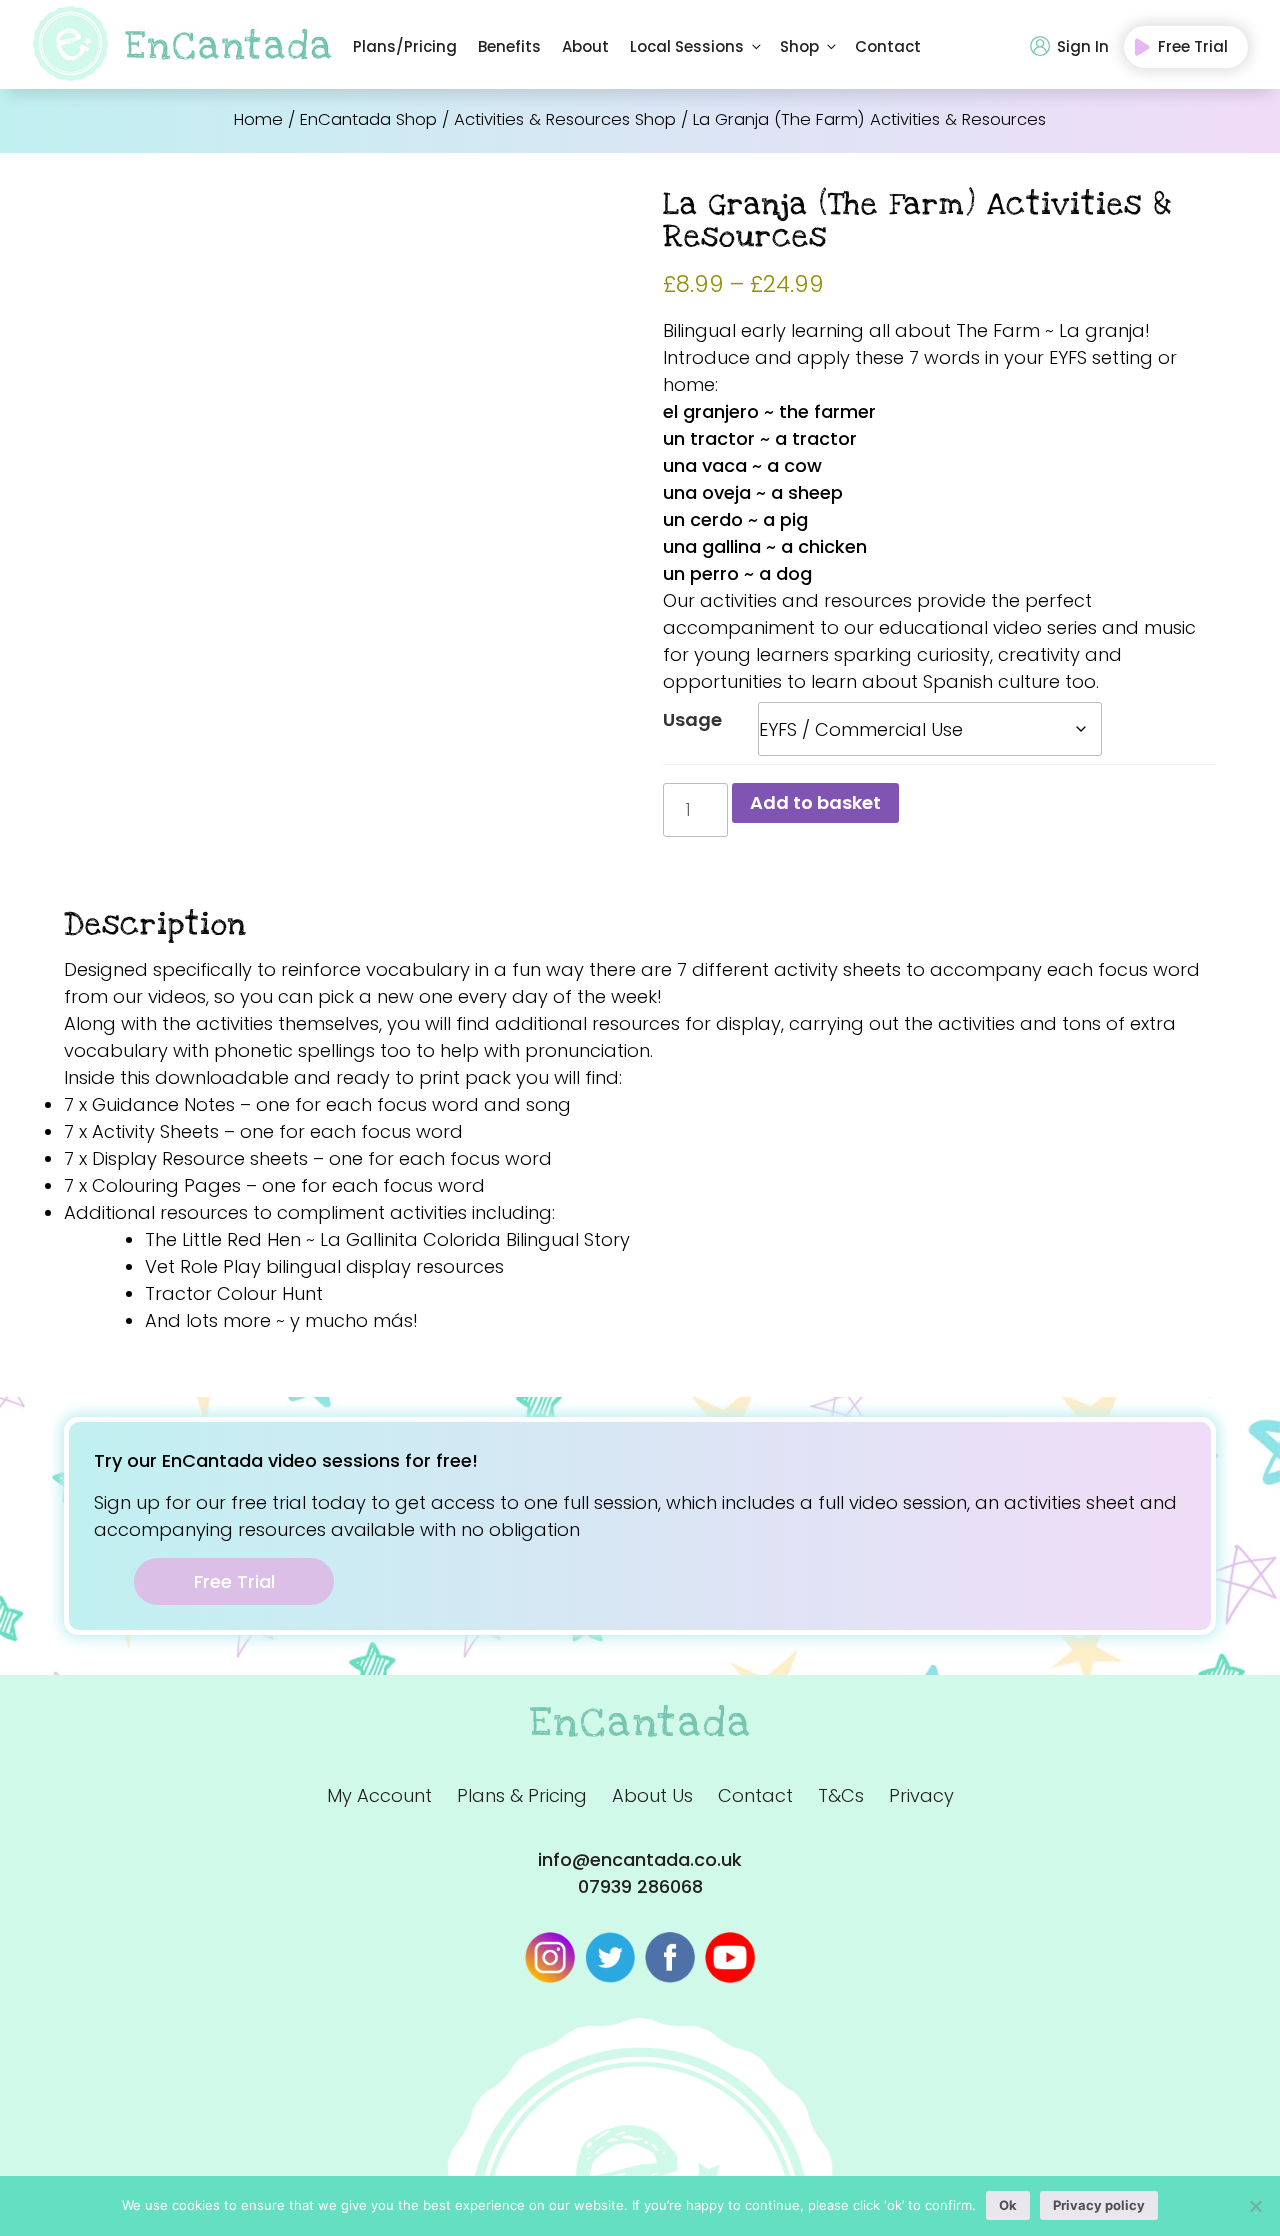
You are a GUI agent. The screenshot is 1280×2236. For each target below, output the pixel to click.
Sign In (1083, 46)
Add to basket (815, 802)
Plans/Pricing (405, 46)
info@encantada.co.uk (640, 1859)
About (585, 46)
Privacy (921, 1795)
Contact (888, 46)
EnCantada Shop (368, 119)
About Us (652, 1795)
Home (258, 119)
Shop (799, 46)
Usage (692, 719)
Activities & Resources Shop (565, 119)
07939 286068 (640, 1886)
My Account (379, 1795)
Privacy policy (1099, 2205)
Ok (1008, 2205)
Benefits (509, 46)
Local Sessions (687, 46)
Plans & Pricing (522, 1795)
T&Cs (841, 1795)
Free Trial (1193, 46)
